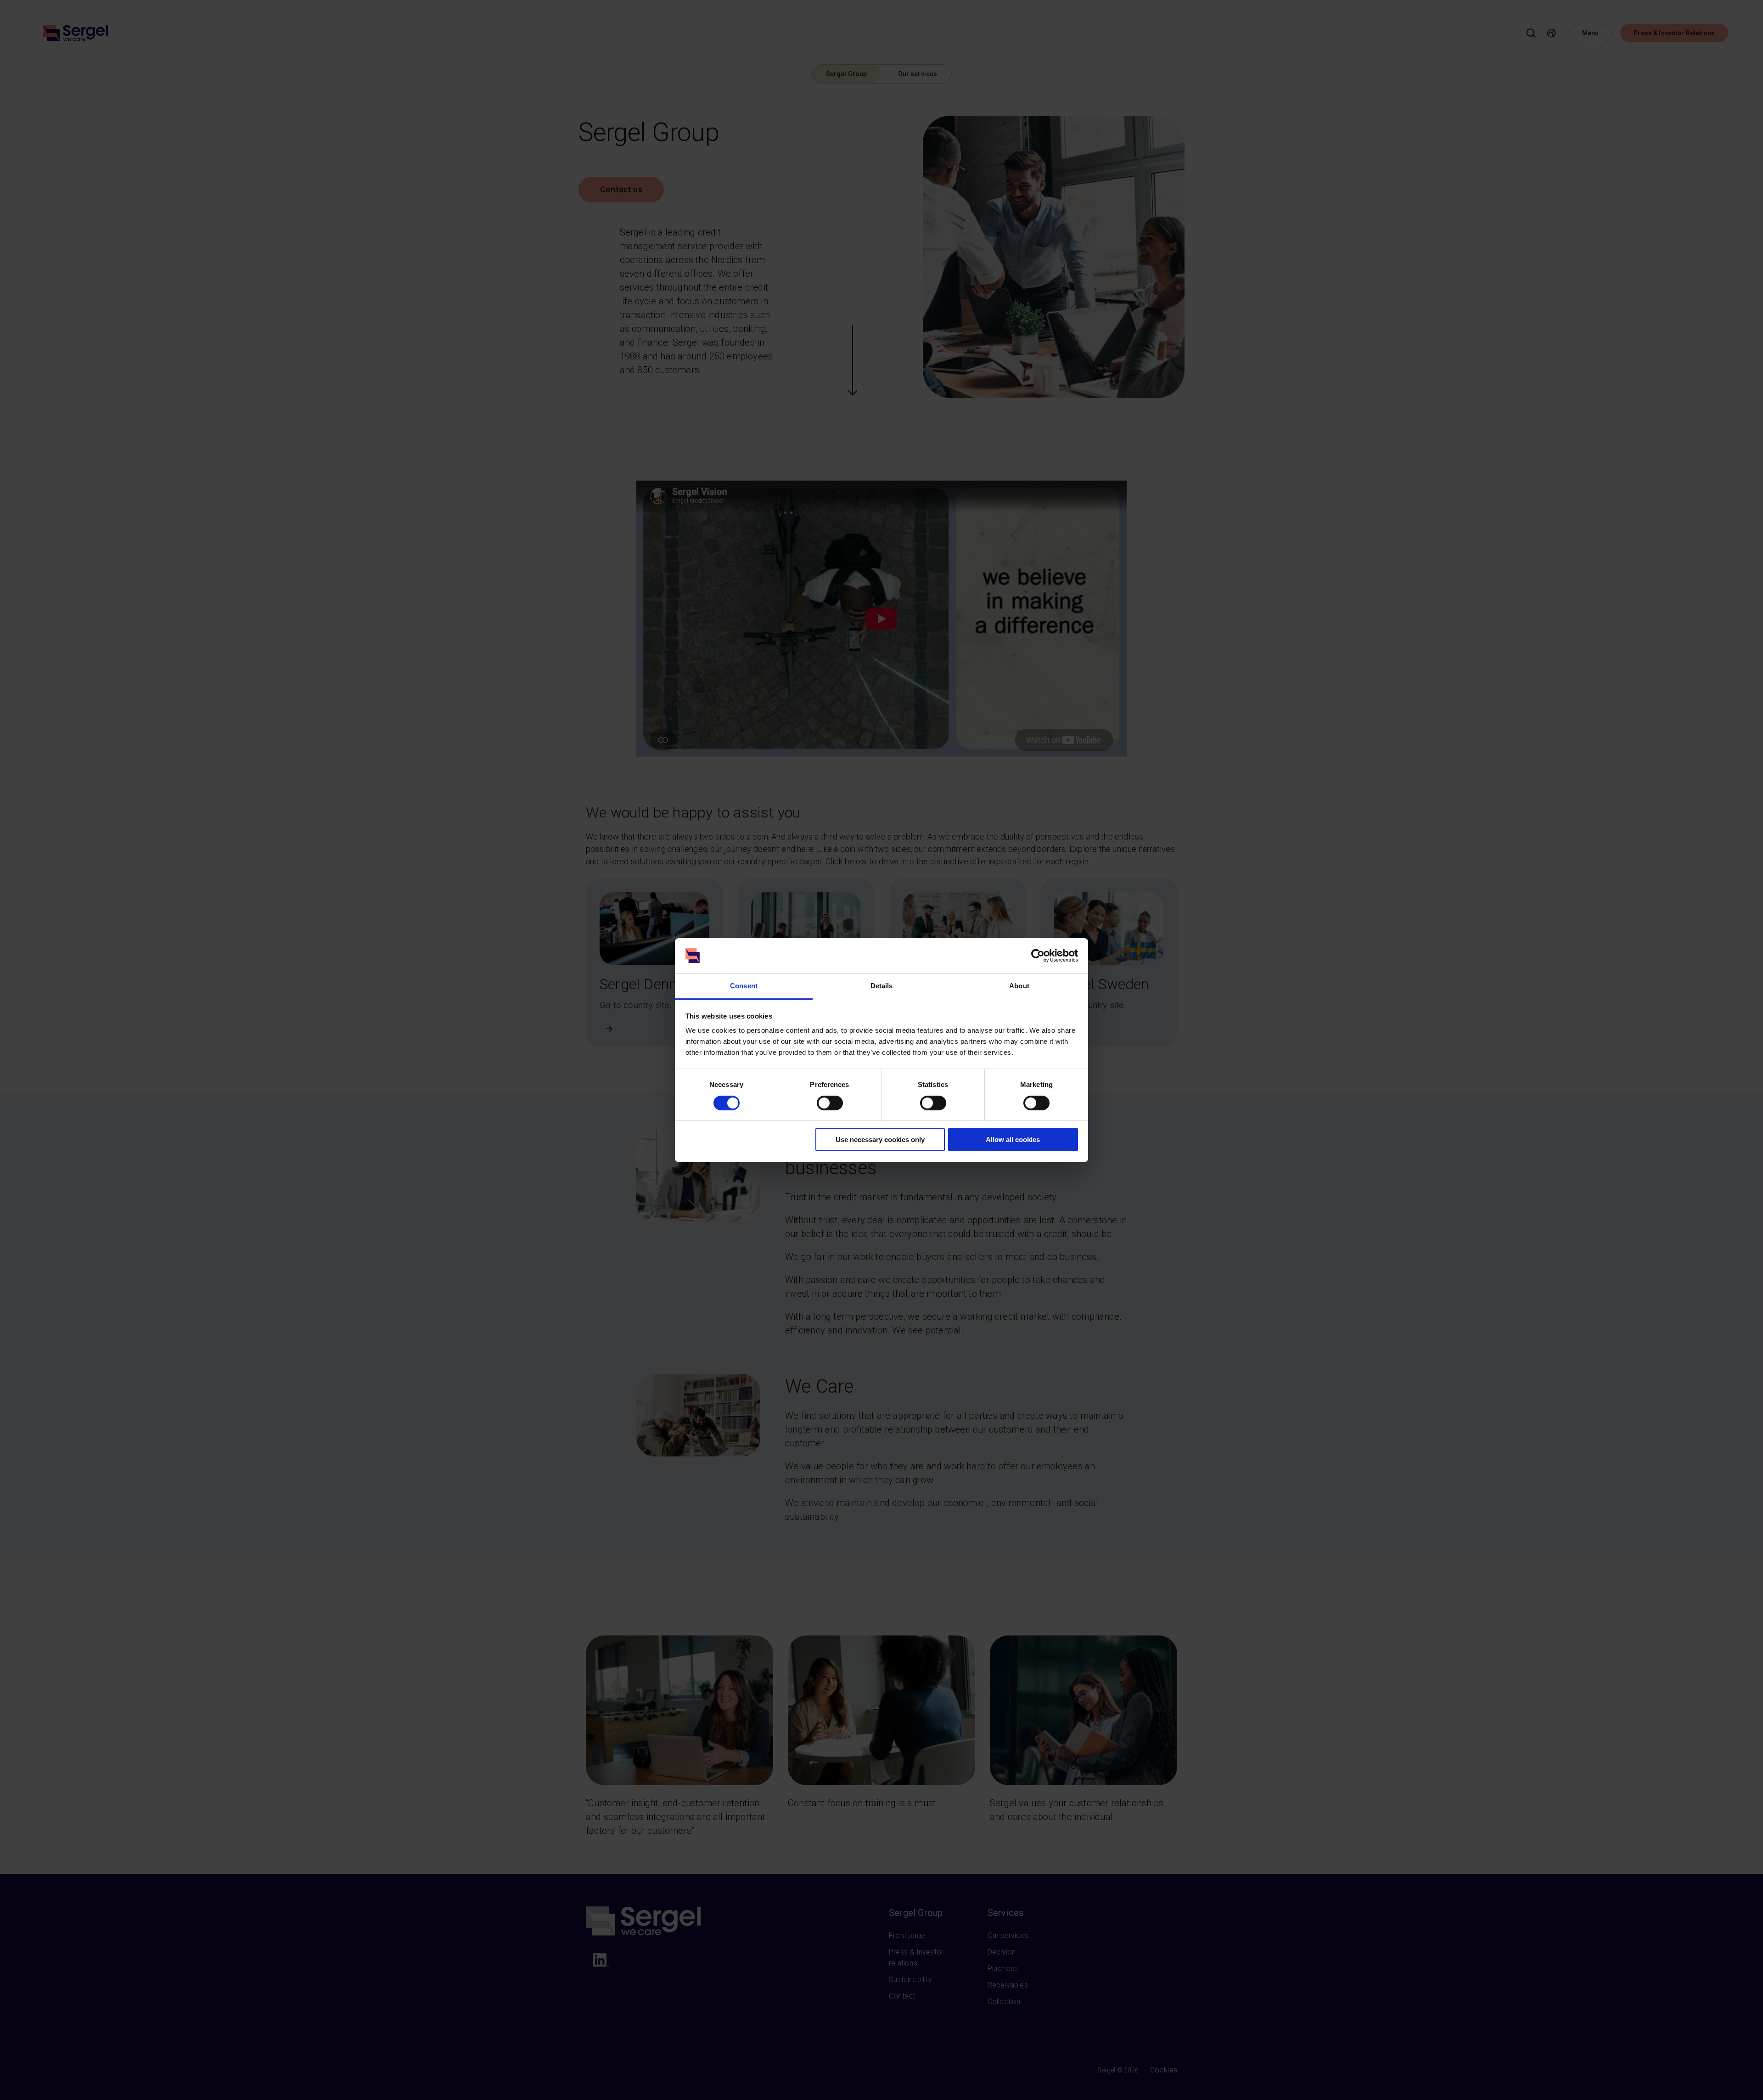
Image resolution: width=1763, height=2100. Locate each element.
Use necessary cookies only (880, 1140)
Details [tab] (882, 986)
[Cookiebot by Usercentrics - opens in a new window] (1038, 956)
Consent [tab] (744, 986)
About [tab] (1019, 986)
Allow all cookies (1013, 1140)
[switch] (830, 1103)
